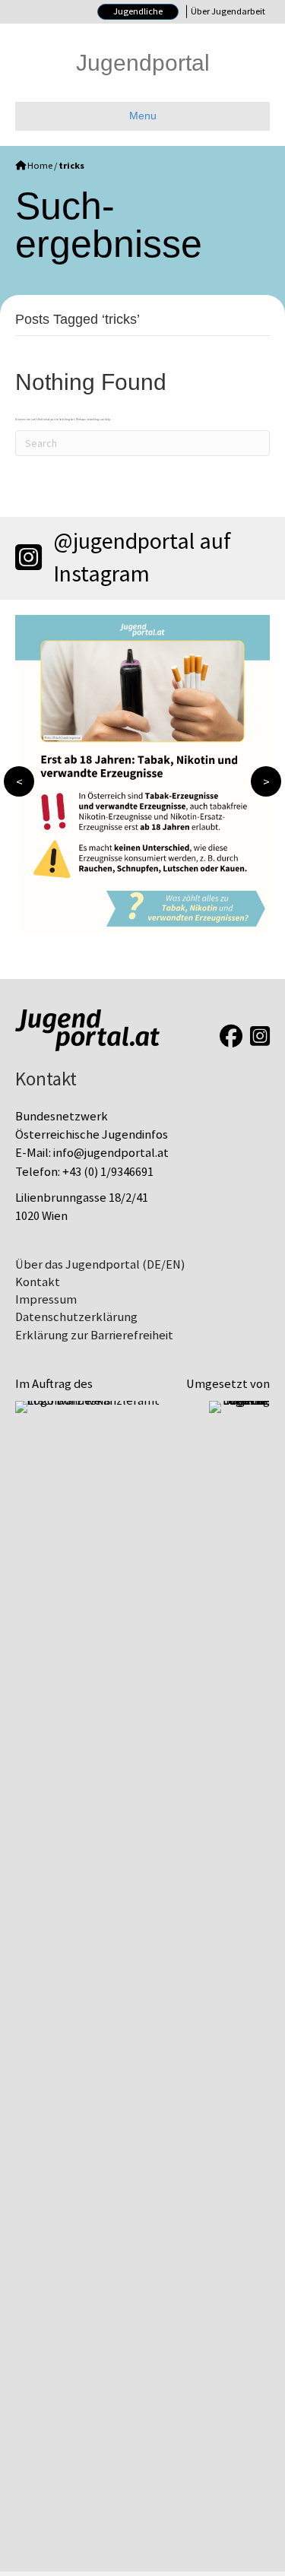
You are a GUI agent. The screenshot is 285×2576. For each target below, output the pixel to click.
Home (40, 166)
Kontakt (38, 1282)
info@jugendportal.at (111, 1153)
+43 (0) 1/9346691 (108, 1172)
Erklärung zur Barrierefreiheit (94, 1335)
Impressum (46, 1299)
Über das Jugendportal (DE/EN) (100, 1264)
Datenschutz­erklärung (76, 1317)
